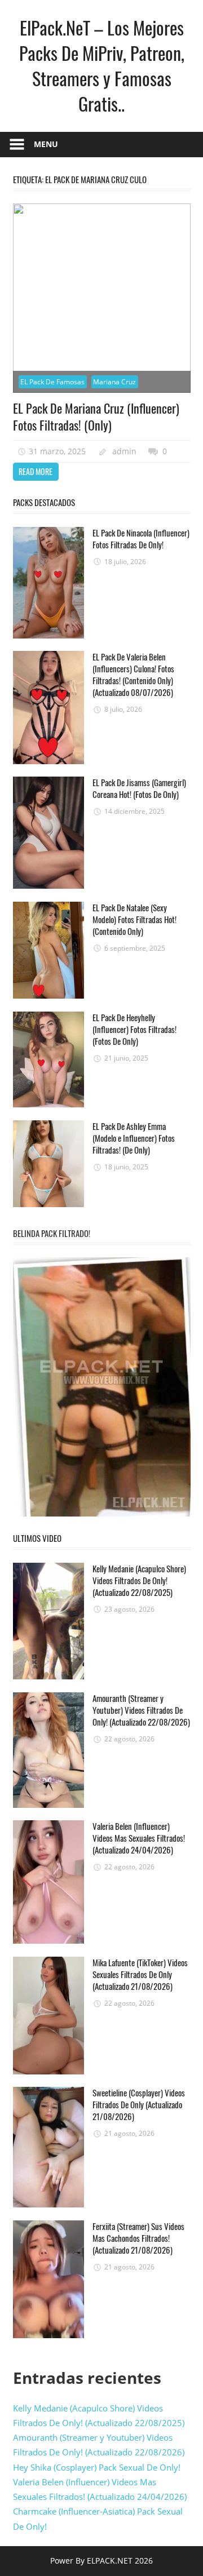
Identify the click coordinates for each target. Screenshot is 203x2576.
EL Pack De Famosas (52, 382)
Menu (46, 144)
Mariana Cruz (114, 382)
